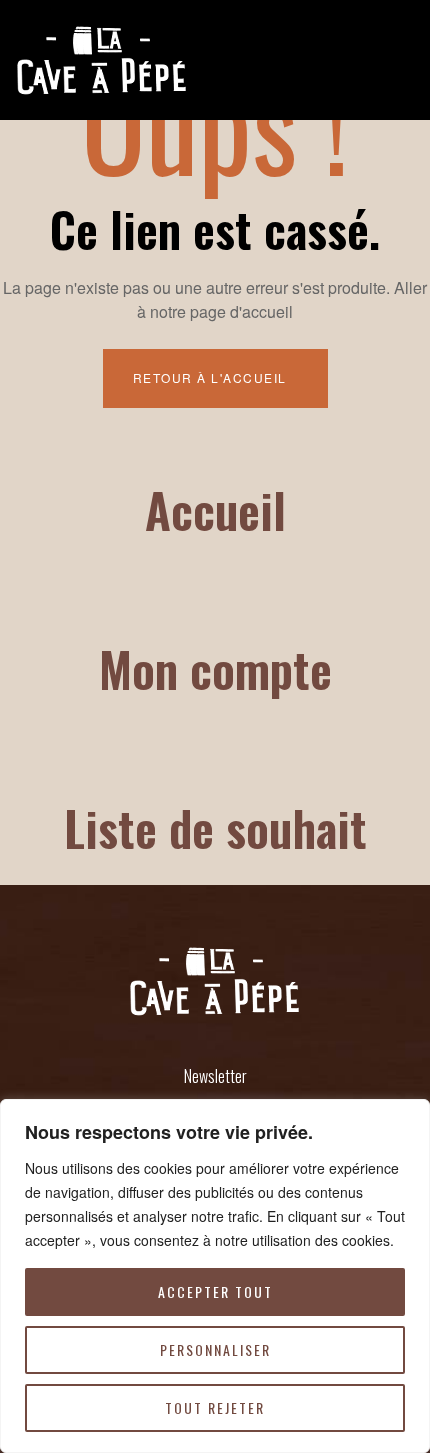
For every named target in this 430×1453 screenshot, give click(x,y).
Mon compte (215, 668)
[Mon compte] (215, 592)
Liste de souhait (215, 827)
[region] (215, 1276)
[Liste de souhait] (215, 751)
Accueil (215, 509)
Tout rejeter (215, 1407)
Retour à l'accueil (212, 377)
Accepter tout (215, 1291)
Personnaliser (215, 1349)
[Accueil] (215, 433)
